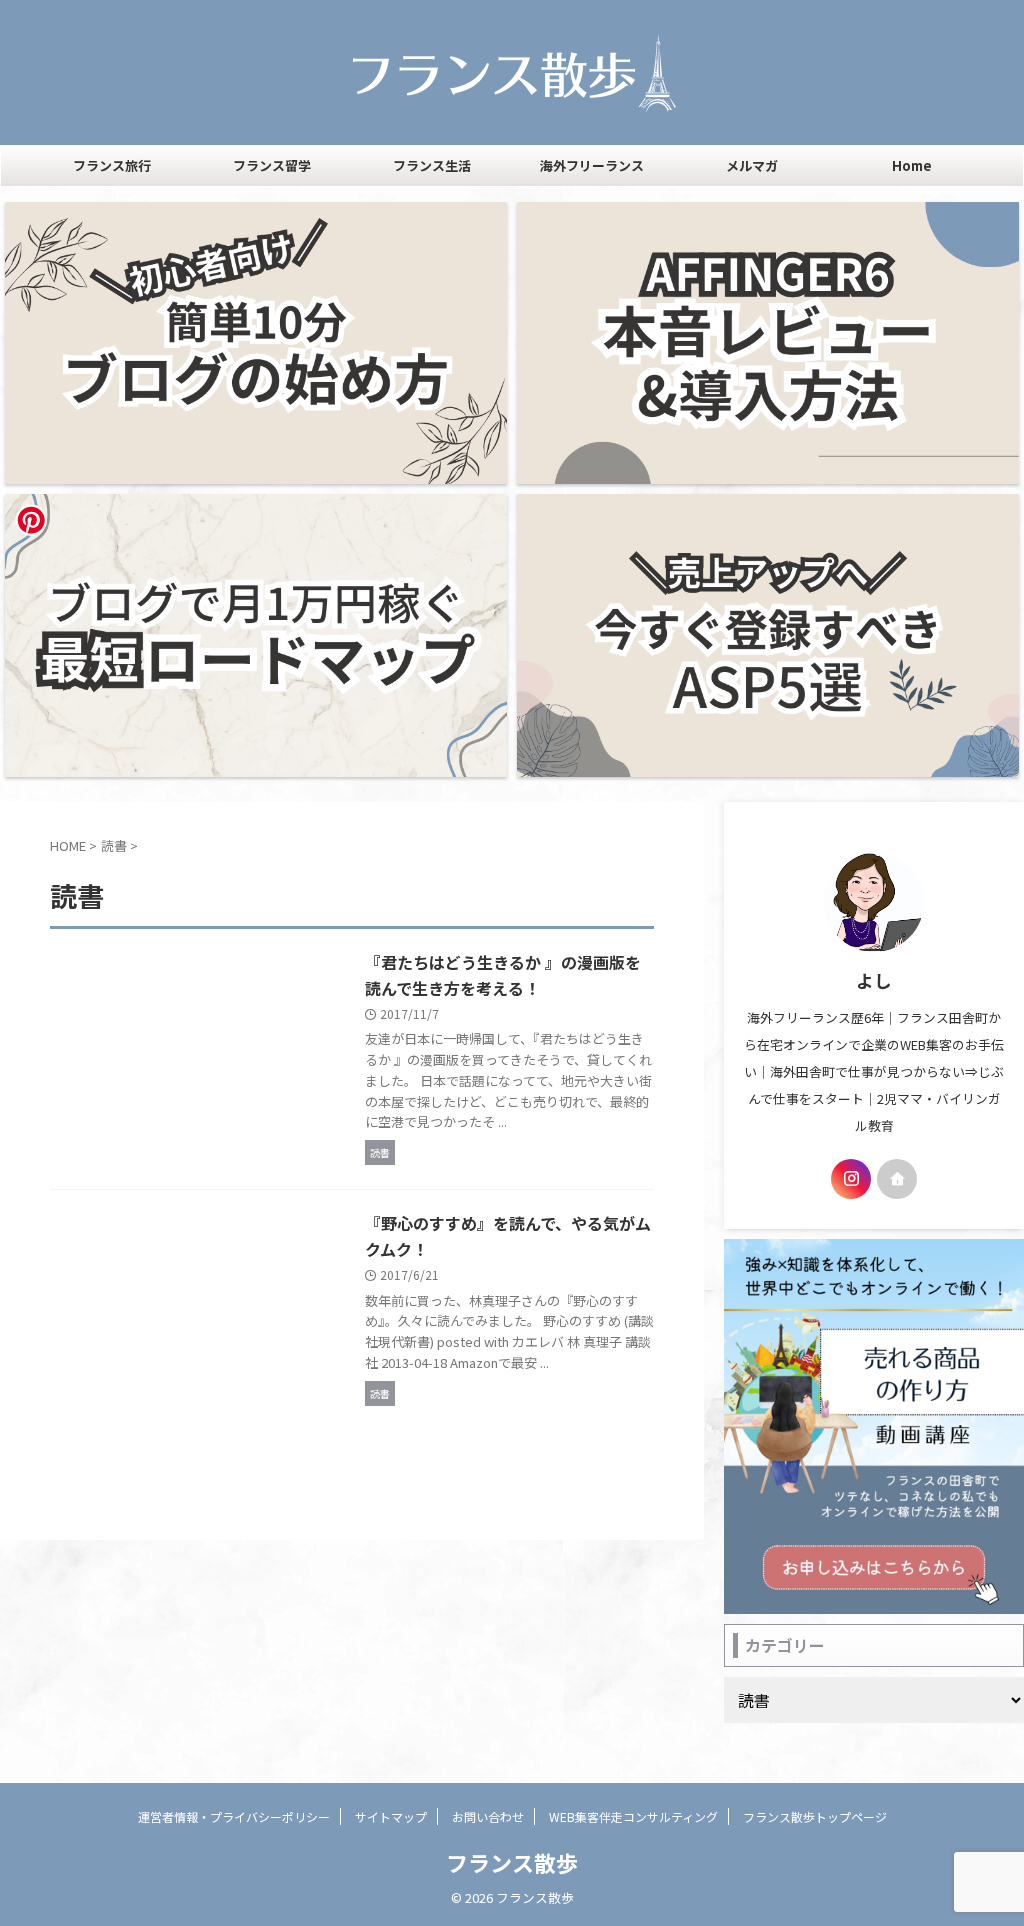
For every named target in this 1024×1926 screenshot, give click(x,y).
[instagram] (851, 1179)
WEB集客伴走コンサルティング (633, 1816)
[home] (897, 1179)
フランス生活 (432, 165)
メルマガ (752, 165)
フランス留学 (272, 165)
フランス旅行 (112, 165)
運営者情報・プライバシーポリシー (234, 1816)
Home (912, 165)
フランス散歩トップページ (815, 1816)
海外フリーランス (592, 165)
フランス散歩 (512, 1862)
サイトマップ (391, 1816)
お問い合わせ (488, 1816)
